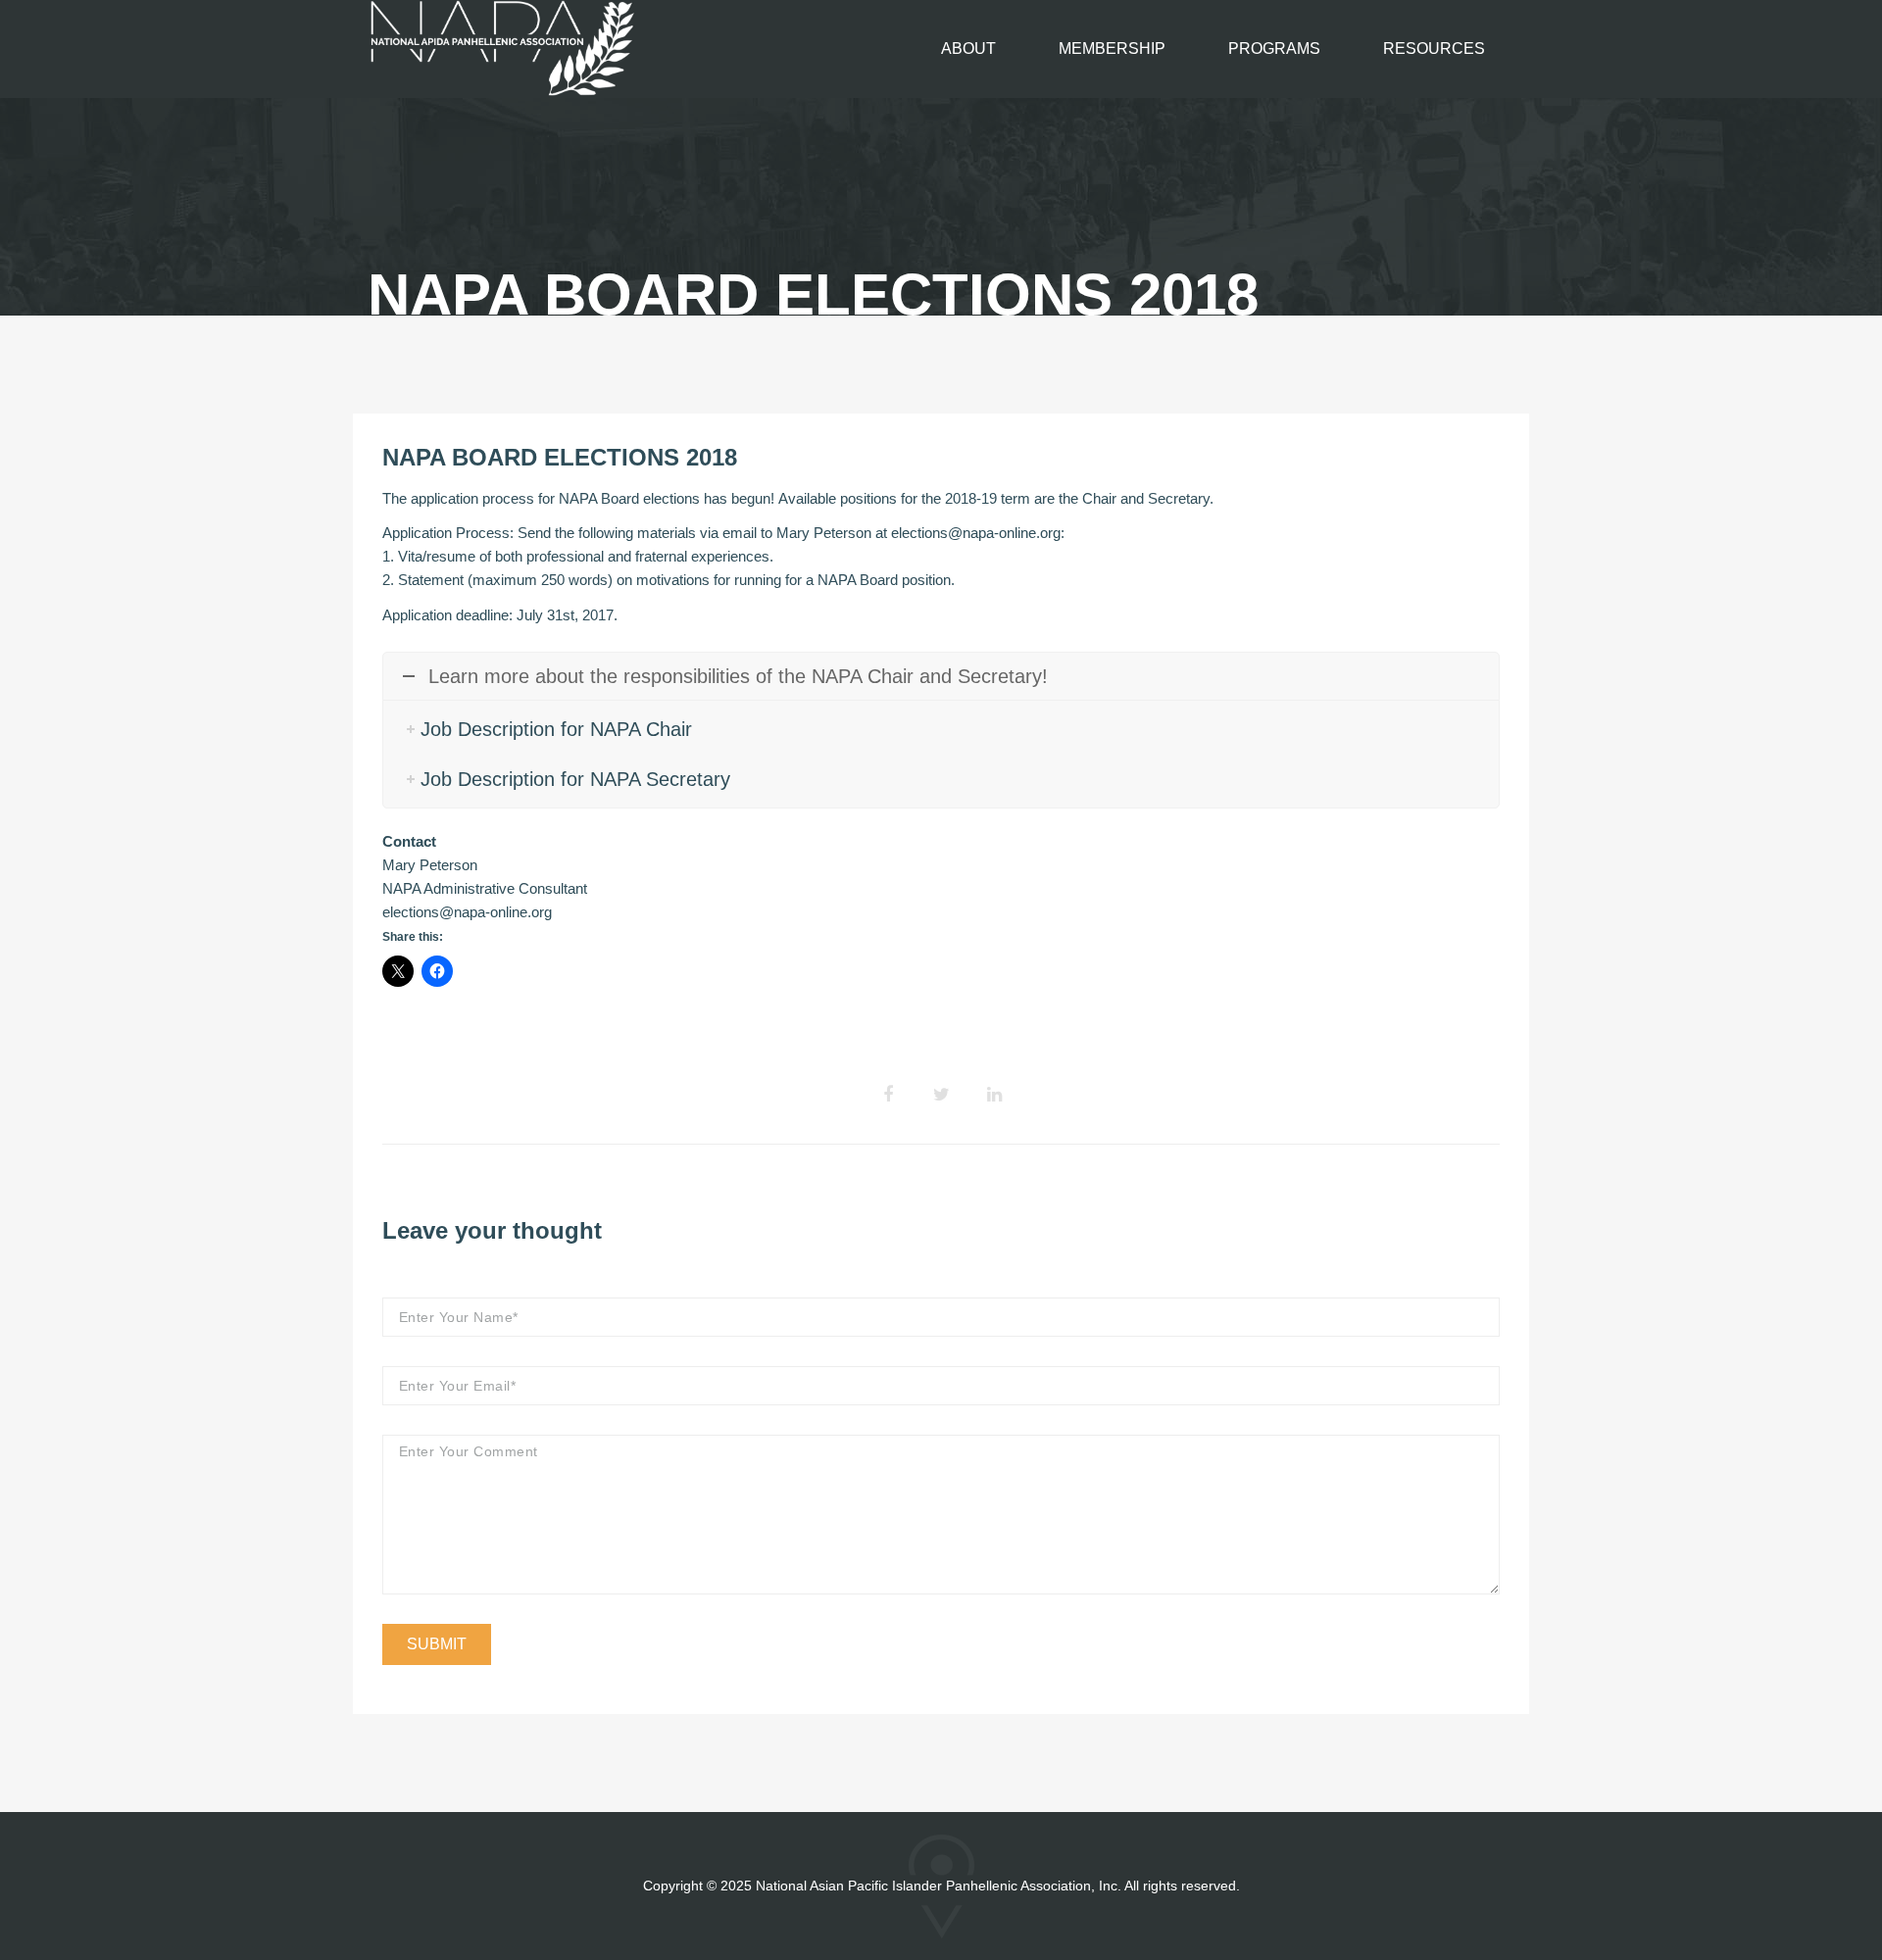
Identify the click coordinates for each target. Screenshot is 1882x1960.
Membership (1112, 49)
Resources (1434, 49)
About (968, 49)
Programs (1274, 49)
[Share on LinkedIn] (994, 1095)
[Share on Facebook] (888, 1095)
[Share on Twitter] (941, 1095)
